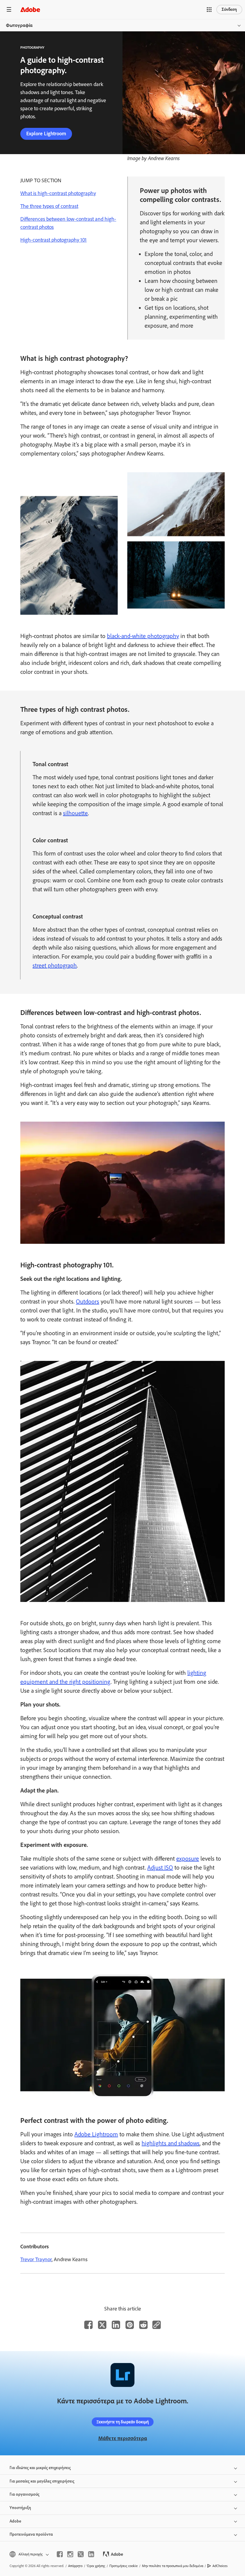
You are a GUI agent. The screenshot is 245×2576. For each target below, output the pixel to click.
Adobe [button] (15, 2521)
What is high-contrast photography (58, 193)
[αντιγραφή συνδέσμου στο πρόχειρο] (157, 2325)
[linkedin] (91, 2554)
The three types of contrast (49, 206)
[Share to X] (102, 2325)
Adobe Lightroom (96, 2134)
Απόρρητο (75, 2566)
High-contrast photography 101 (53, 240)
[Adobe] (30, 9)
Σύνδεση (229, 9)
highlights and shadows (171, 2143)
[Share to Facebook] (88, 2325)
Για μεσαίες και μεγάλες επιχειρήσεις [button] (42, 2481)
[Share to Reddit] (143, 2325)
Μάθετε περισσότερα (123, 2438)
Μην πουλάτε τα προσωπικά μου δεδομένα (173, 2566)
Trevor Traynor (36, 2259)
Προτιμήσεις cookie (124, 2566)
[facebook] (60, 2554)
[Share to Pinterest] (130, 2325)
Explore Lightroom (46, 134)
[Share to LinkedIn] (116, 2325)
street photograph (55, 965)
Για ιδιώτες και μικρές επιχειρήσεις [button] (40, 2468)
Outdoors (88, 1301)
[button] (209, 10)
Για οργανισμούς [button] (24, 2494)
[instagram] (70, 2554)
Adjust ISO (160, 1867)
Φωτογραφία (19, 25)
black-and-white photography (143, 636)
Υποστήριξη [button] (20, 2508)
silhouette (75, 813)
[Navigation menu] (9, 9)
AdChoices (220, 2566)
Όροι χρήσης (96, 2566)
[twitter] (81, 2554)
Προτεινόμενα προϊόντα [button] (31, 2534)
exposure (188, 1859)
